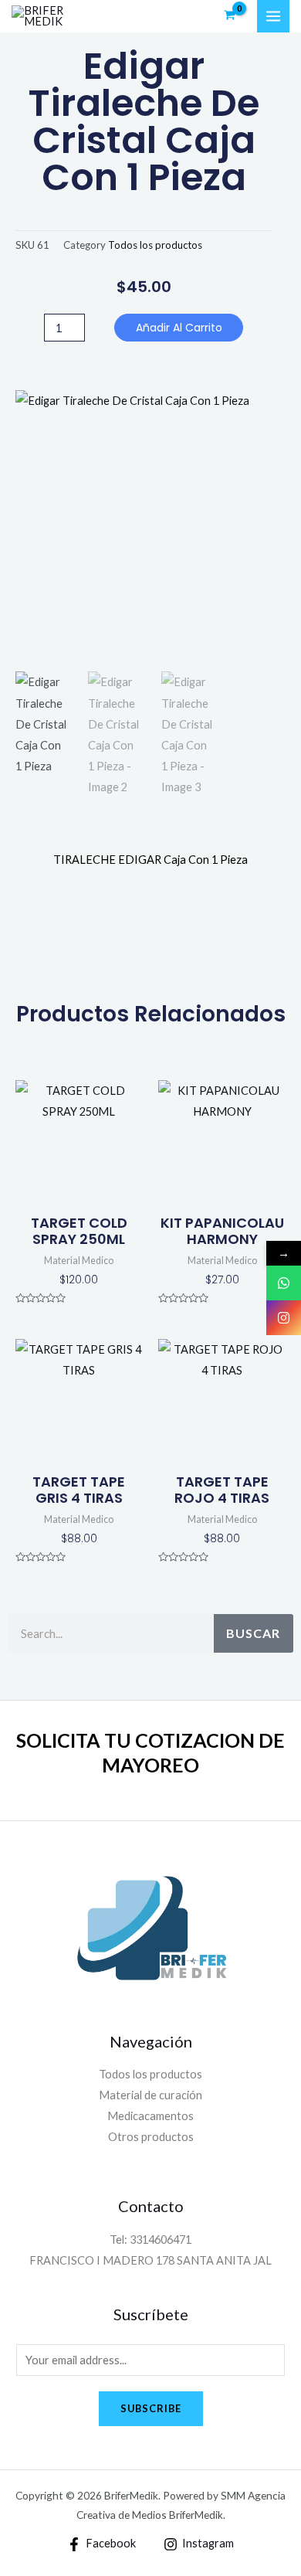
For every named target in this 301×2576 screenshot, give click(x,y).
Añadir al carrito (179, 328)
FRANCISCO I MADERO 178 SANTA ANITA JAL (150, 2260)
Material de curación (150, 2095)
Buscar (253, 1633)
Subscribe (151, 2408)
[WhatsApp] (284, 1283)
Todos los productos (155, 245)
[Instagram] (284, 1318)
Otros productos (151, 2137)
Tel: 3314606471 (150, 2240)
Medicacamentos (150, 2116)
